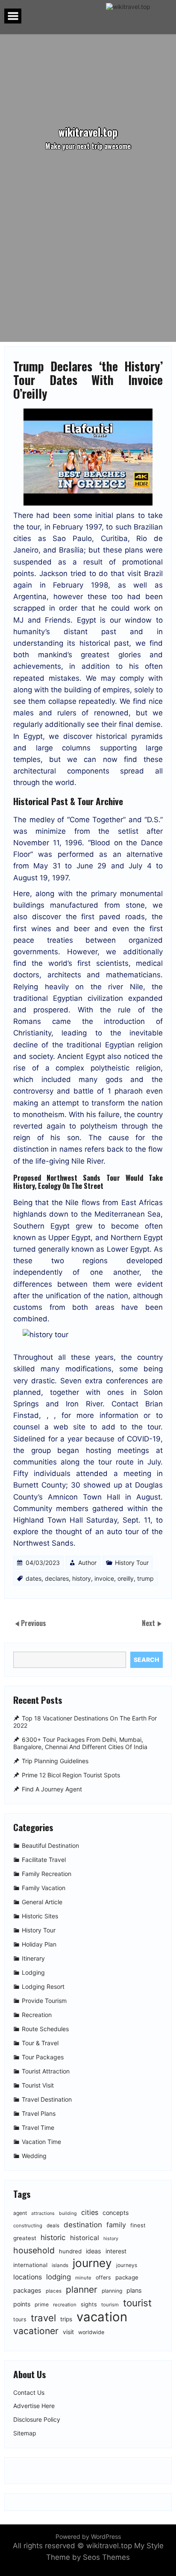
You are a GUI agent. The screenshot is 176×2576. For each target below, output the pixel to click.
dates (34, 1578)
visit (68, 2332)
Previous (34, 1623)
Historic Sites (40, 1916)
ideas (94, 2251)
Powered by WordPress (88, 2536)
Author (87, 1563)
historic (53, 2237)
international (30, 2265)
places (54, 2291)
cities (90, 2212)
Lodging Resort (43, 1987)
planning (112, 2291)
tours (20, 2319)
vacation (102, 2317)
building (68, 2213)
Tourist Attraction (46, 2072)
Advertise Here (34, 2406)
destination (83, 2225)
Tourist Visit (38, 2086)
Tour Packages (43, 2057)
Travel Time (38, 2128)
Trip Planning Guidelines (55, 1761)
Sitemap (25, 2433)
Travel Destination (47, 2100)
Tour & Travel (40, 2043)
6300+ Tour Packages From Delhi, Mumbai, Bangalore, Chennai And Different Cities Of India (80, 1743)
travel (43, 2318)
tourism (110, 2305)
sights (89, 2304)
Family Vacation (44, 1888)
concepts (116, 2213)
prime (42, 2304)
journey (92, 2263)
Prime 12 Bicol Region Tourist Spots (71, 1775)
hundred (70, 2251)
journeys (127, 2265)
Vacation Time (41, 2142)
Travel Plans (39, 2114)
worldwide (91, 2332)
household (34, 2250)
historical (85, 2238)
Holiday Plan (39, 1945)
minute (83, 2278)
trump (145, 1578)
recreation (65, 2305)
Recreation (37, 2015)
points (22, 2304)
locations (28, 2277)
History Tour (132, 1563)
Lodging (33, 1973)
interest (116, 2251)
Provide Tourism (44, 2001)
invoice (104, 1578)
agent (20, 2213)
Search (146, 1660)
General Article (42, 1902)
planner (82, 2289)
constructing (28, 2226)
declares (57, 1578)
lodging (59, 2277)
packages (27, 2290)
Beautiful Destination (50, 1846)
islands (60, 2265)
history (82, 1578)
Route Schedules (45, 2029)
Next (149, 1623)
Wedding (34, 2156)
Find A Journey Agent (52, 1789)
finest (138, 2225)
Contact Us (29, 2393)
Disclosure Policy (37, 2420)
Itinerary (33, 1959)
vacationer (36, 2331)
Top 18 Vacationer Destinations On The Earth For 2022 (85, 1722)
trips (66, 2319)
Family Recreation (47, 1874)
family (116, 2225)
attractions (43, 2213)
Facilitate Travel (44, 1860)
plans (134, 2290)
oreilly (126, 1578)
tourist (137, 2303)
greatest (25, 2238)
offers (103, 2278)
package (127, 2277)
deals (53, 2226)
